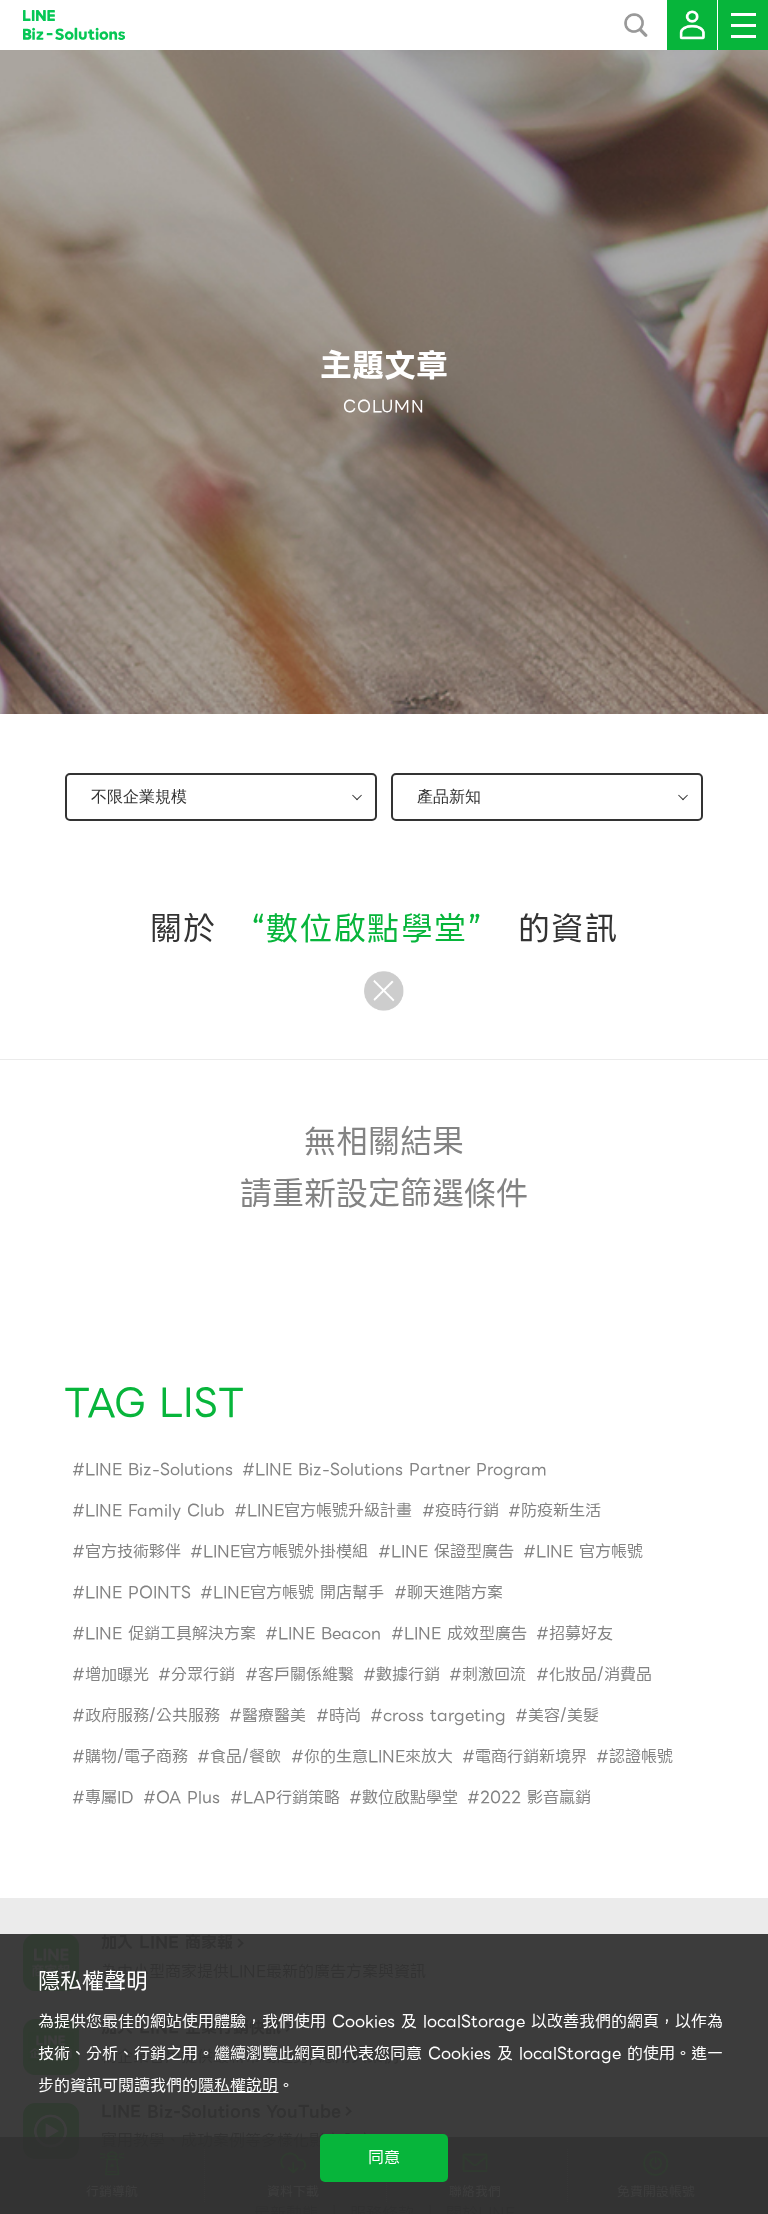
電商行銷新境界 (531, 1756)
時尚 (345, 1715)
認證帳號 (641, 1756)
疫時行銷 (467, 1510)
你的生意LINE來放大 (378, 1756)
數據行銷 (408, 1674)
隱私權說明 (238, 2085)
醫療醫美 (274, 1715)
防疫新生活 (561, 1510)
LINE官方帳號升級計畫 (329, 1510)
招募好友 (581, 1633)
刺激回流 (494, 1674)
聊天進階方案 (455, 1592)
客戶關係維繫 (306, 1674)
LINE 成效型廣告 (465, 1633)
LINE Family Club (155, 1510)
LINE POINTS (138, 1592)
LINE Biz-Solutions (159, 1469)
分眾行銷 (203, 1674)
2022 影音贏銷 (535, 1797)
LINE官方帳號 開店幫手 (298, 1592)
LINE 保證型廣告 (452, 1551)
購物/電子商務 (136, 1756)
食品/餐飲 (245, 1756)
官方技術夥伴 (133, 1551)
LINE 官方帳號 (589, 1551)
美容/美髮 (563, 1715)
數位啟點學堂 (410, 1797)
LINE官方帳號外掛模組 (285, 1551)
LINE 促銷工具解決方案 (170, 1633)
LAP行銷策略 (291, 1797)
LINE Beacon (329, 1633)
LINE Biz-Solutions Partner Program (401, 1469)
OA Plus (188, 1797)
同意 (384, 2157)
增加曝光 (117, 1674)
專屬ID (109, 1797)
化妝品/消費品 (600, 1674)
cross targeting (444, 1715)
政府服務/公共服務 (152, 1715)
